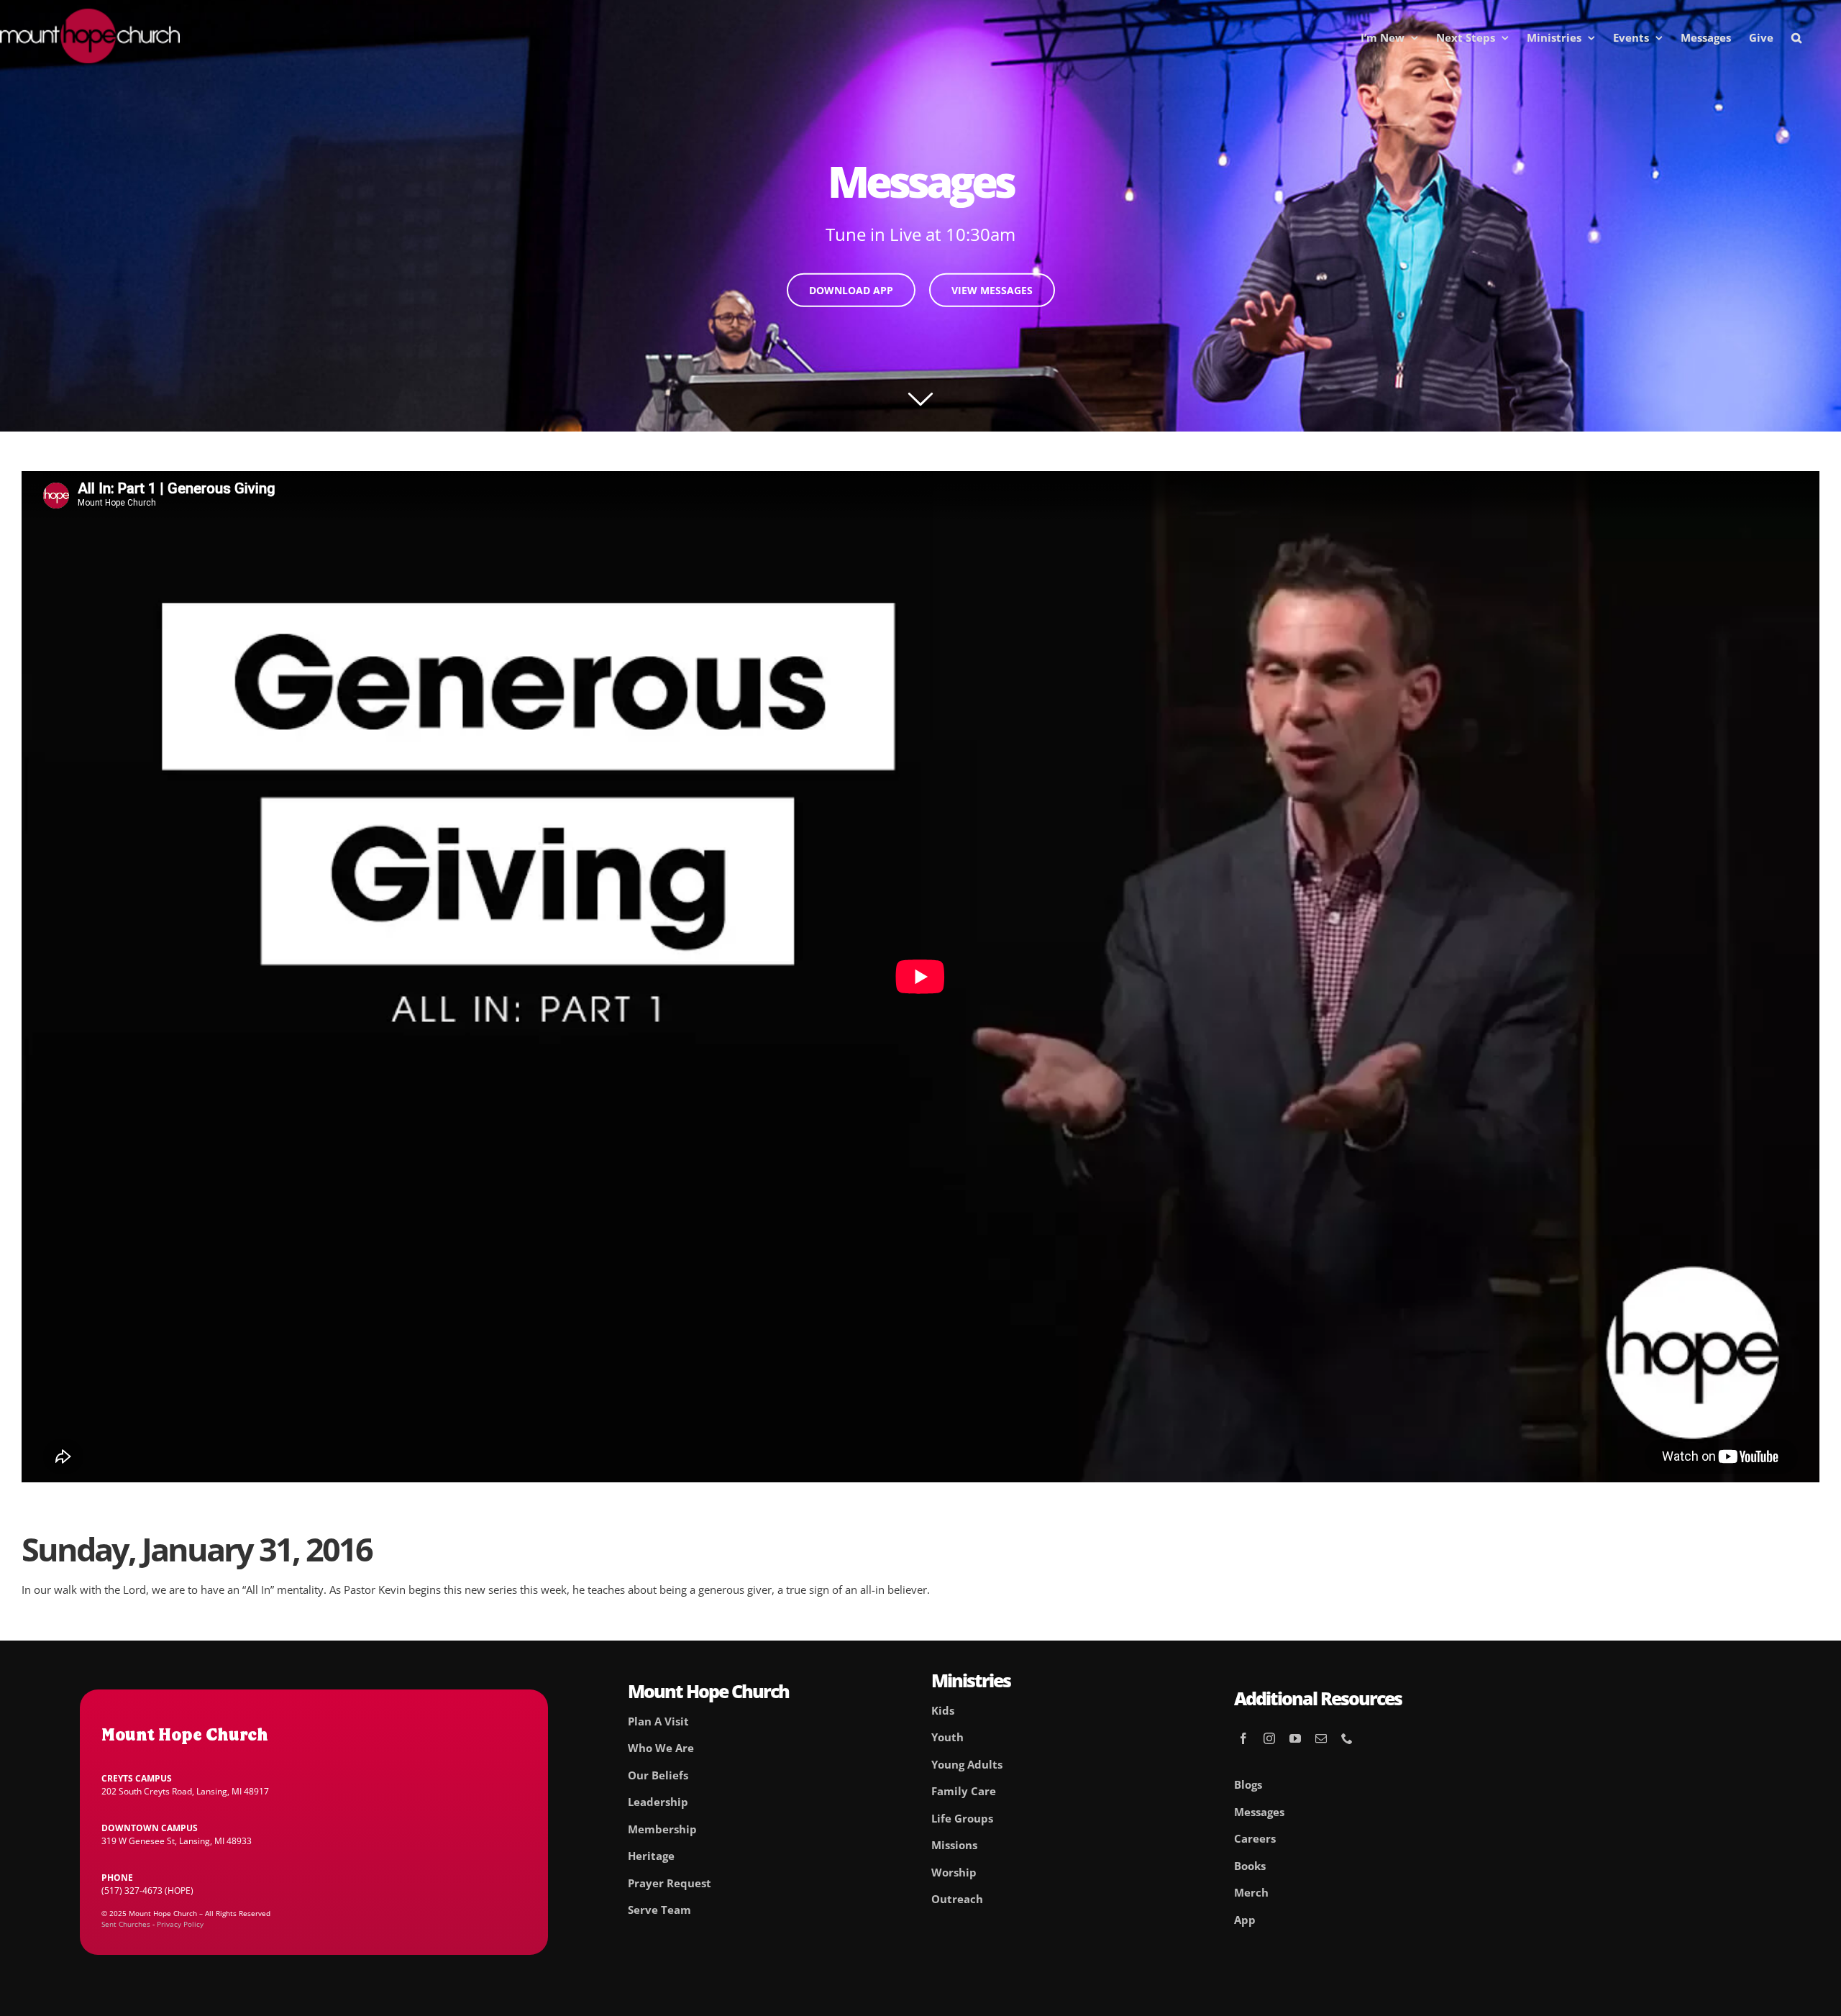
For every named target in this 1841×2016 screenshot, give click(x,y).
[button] (1796, 37)
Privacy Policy (180, 1924)
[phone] (1347, 1738)
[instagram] (1269, 1738)
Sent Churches (126, 1924)
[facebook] (1243, 1738)
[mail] (1321, 1738)
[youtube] (1295, 1738)
